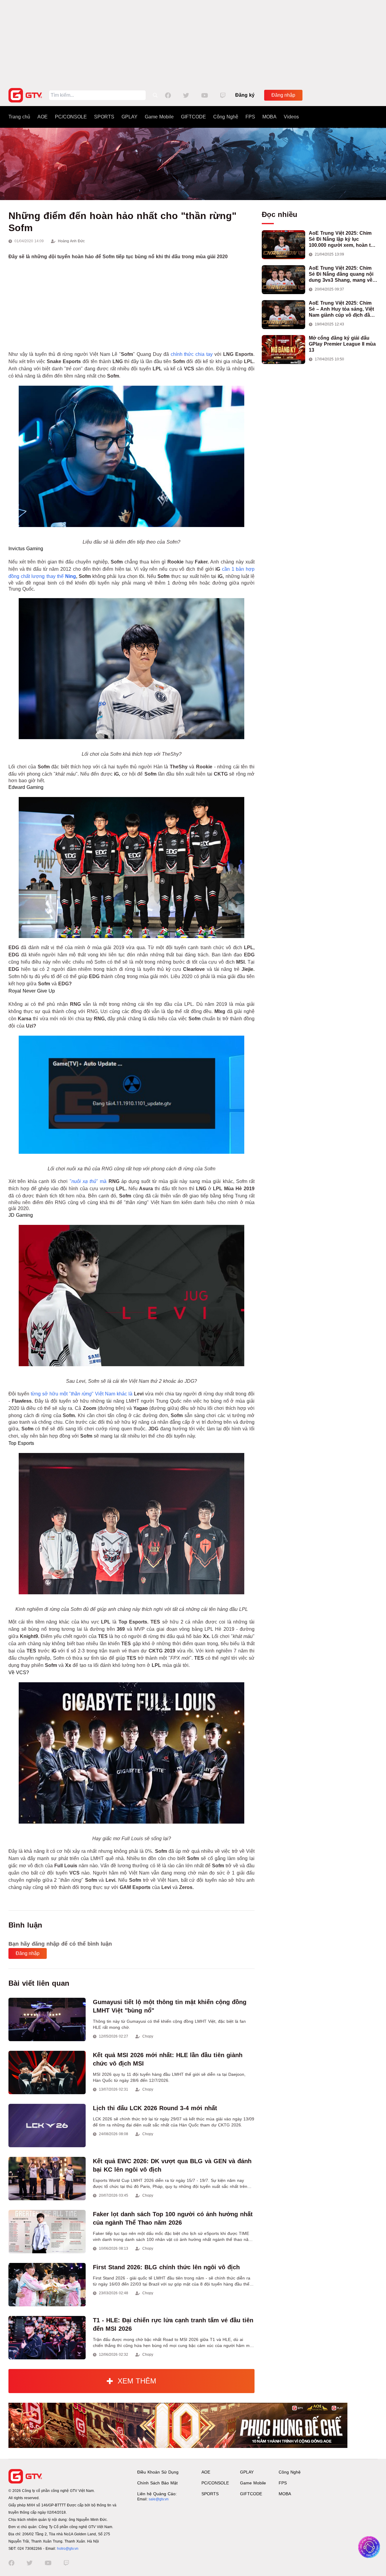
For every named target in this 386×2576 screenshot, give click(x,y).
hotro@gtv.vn (68, 2549)
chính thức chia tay (192, 354)
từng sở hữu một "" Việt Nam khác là (86, 1394)
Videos (291, 117)
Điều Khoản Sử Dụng (158, 2472)
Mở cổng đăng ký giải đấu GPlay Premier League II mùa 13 (342, 344)
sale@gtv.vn (159, 2499)
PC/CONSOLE (71, 117)
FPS (250, 117)
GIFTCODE (193, 117)
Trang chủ (19, 117)
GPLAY (130, 117)
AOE (43, 117)
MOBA (269, 117)
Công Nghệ (226, 117)
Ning (71, 576)
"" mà (95, 1181)
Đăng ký (245, 95)
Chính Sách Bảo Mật (157, 2483)
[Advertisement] (193, 42)
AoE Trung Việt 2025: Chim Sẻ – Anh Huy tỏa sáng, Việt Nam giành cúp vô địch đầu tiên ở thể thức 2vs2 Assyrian (343, 309)
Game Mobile (159, 117)
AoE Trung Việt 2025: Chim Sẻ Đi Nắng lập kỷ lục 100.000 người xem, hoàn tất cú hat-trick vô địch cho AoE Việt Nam (342, 239)
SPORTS (104, 117)
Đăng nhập (283, 95)
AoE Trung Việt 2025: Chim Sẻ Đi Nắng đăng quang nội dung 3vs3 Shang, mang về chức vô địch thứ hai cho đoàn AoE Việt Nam (341, 274)
